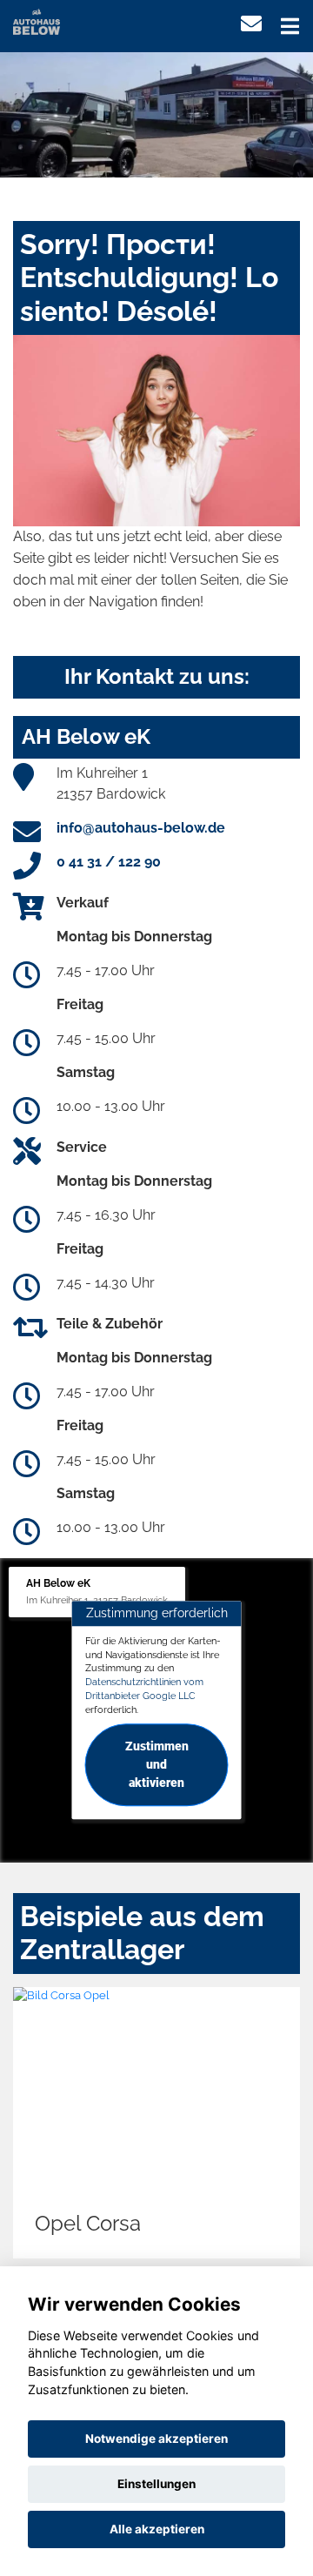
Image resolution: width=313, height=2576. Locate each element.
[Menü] (290, 26)
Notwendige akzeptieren (156, 2439)
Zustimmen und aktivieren (157, 1765)
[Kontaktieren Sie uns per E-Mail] (251, 24)
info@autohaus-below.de (141, 828)
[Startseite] (37, 20)
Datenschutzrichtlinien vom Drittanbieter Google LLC (144, 1689)
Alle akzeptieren (157, 2529)
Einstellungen (156, 2484)
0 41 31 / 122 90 (109, 862)
